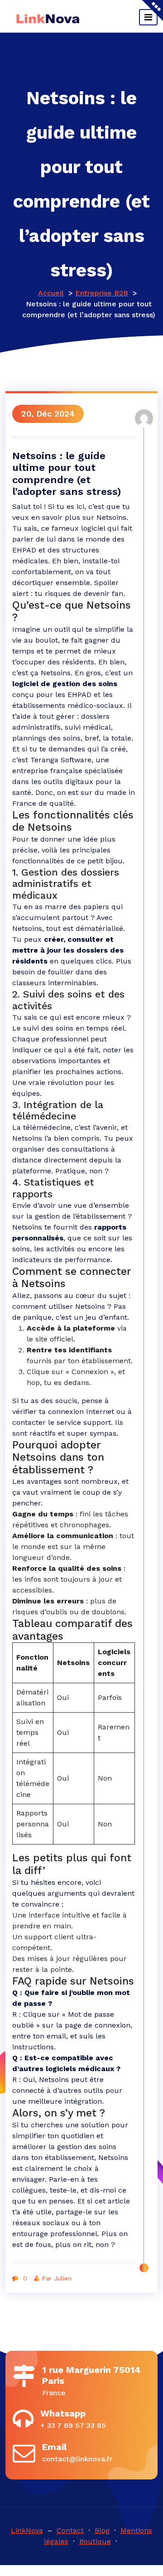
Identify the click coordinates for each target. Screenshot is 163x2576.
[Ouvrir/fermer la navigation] (148, 17)
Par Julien (57, 2278)
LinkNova (27, 2530)
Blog (102, 2530)
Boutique (95, 2541)
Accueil (51, 293)
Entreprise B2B (102, 293)
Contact (70, 2530)
